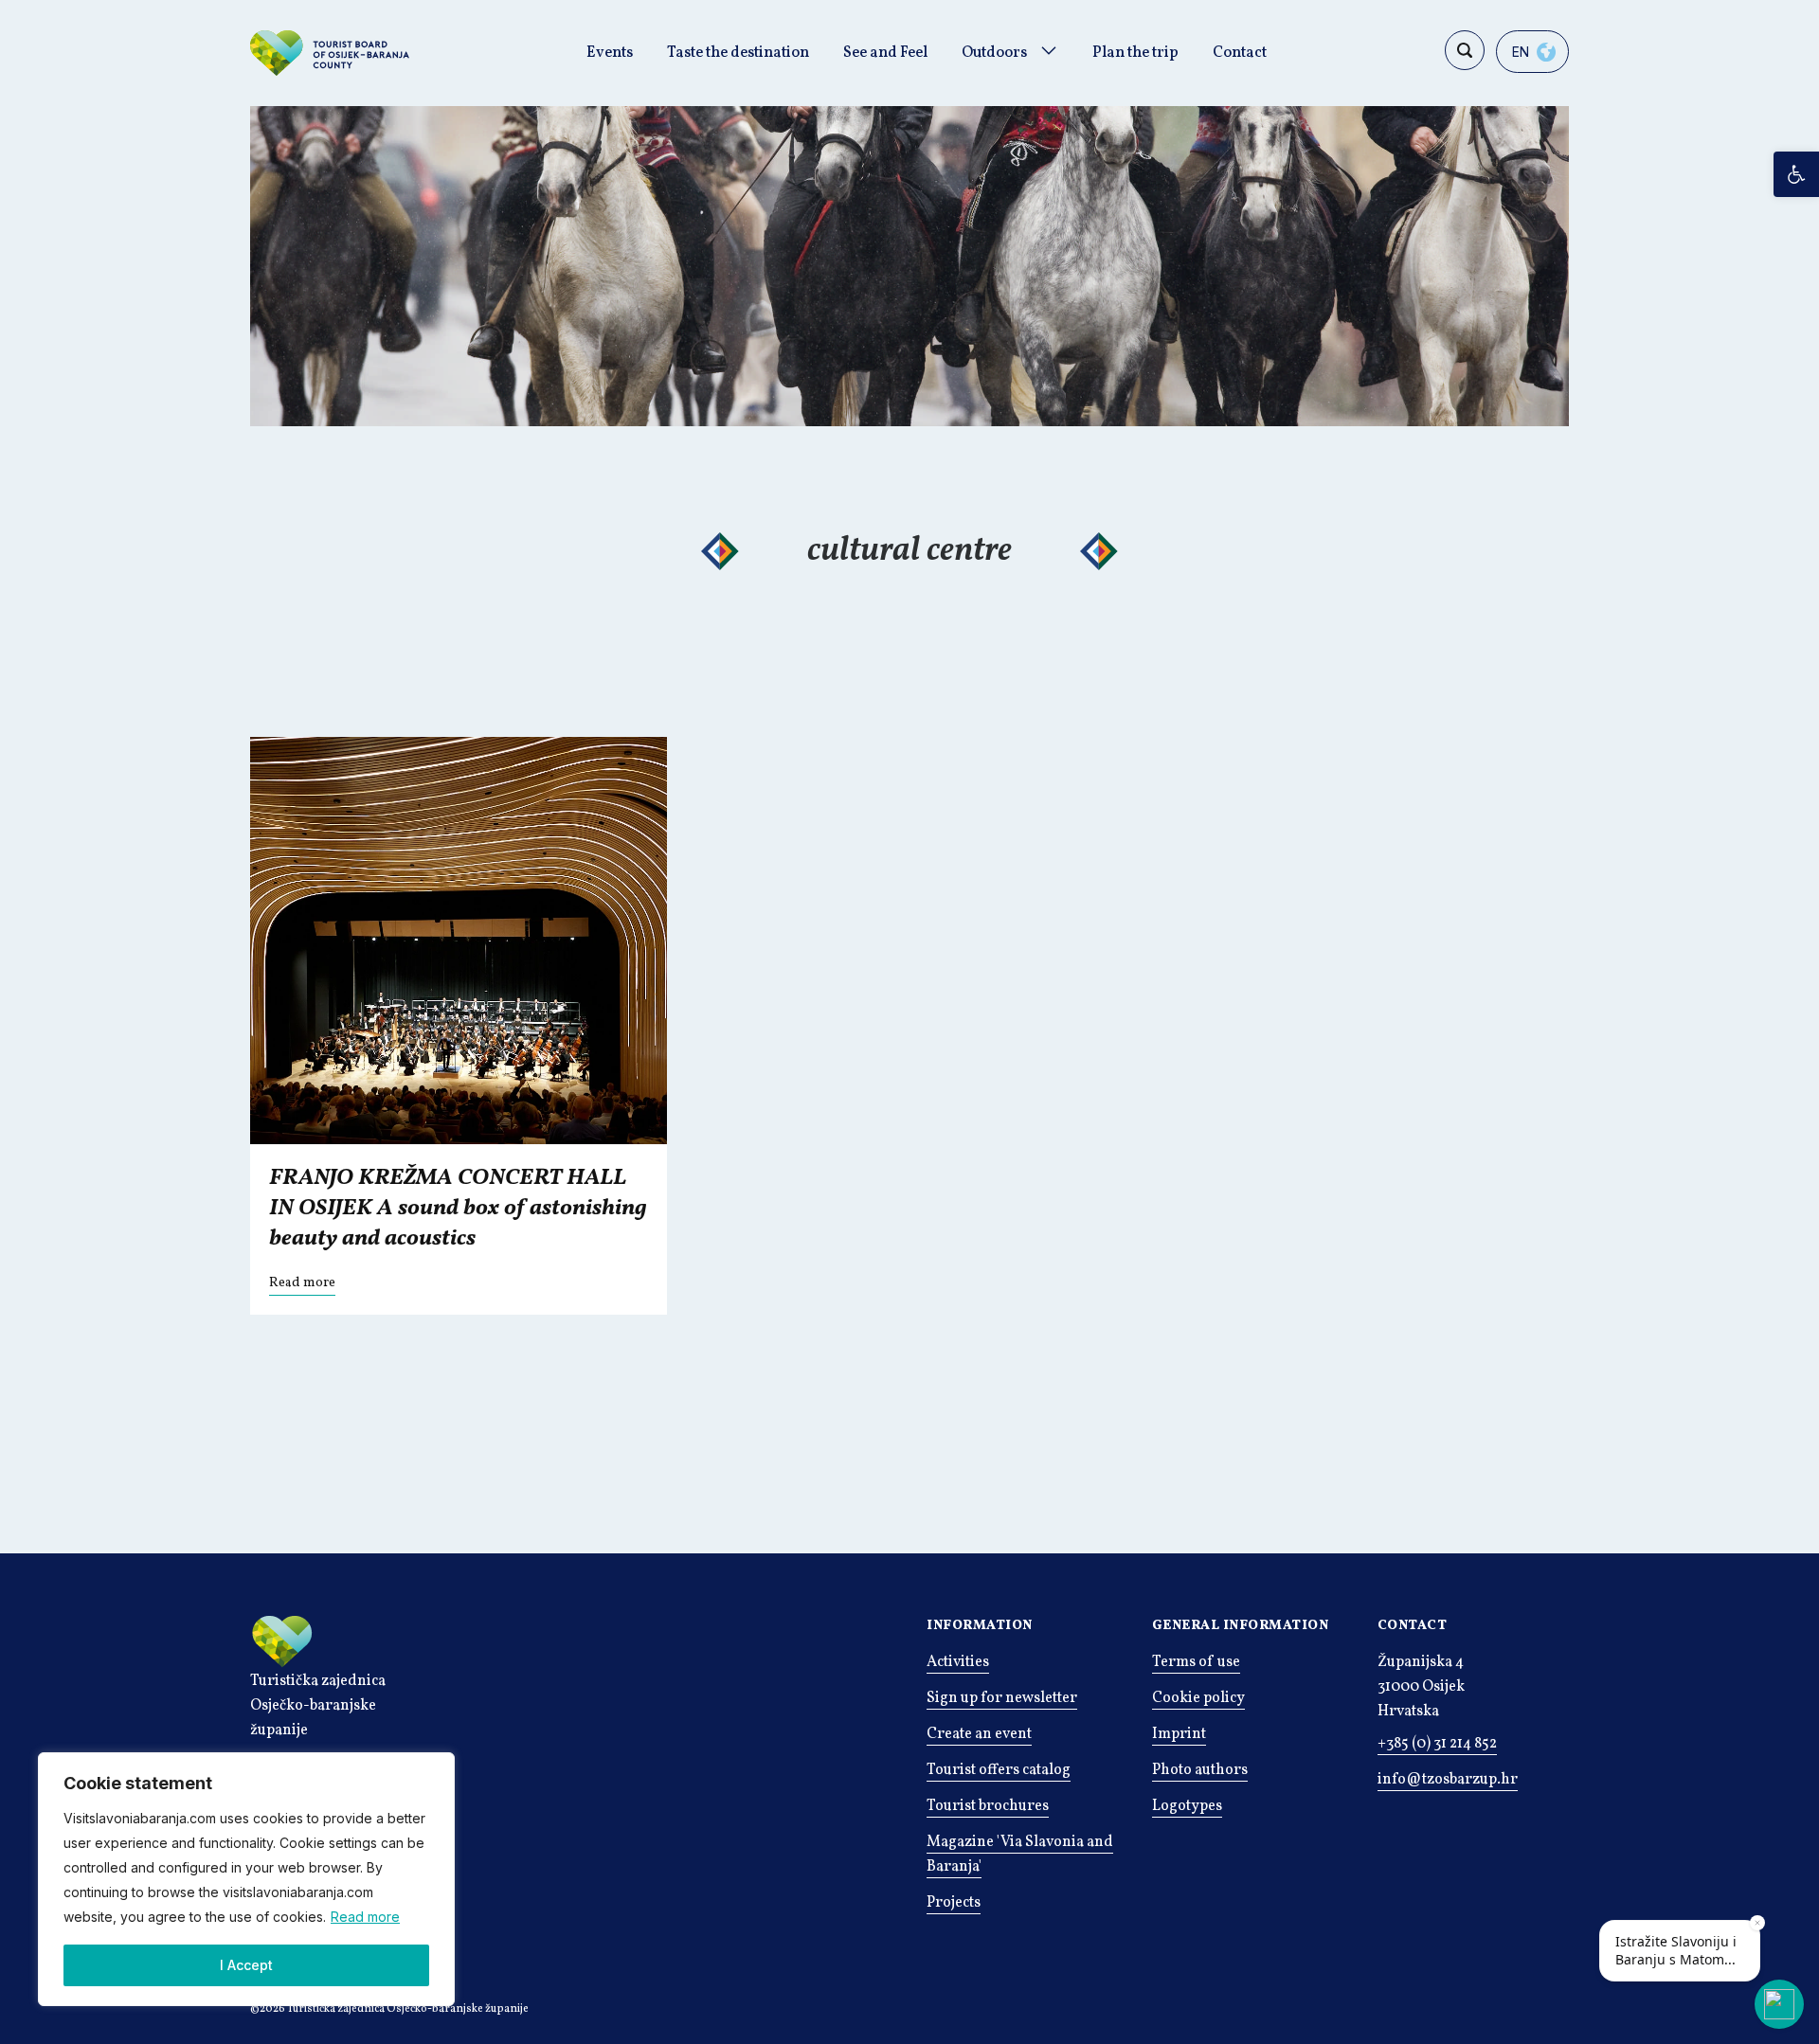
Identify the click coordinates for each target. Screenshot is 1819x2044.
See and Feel (885, 53)
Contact (1240, 53)
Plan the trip (1135, 53)
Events (610, 53)
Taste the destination (738, 53)
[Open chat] (1779, 2004)
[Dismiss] (1757, 1923)
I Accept (246, 1965)
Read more (365, 1917)
